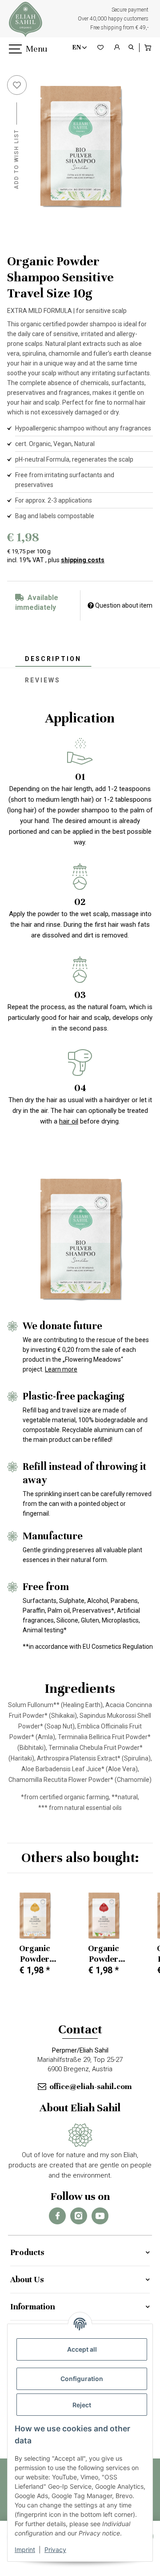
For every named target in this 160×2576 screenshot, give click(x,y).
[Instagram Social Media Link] (79, 2216)
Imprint (25, 2550)
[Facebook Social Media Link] (57, 2216)
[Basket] (148, 48)
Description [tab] (53, 659)
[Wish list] (100, 48)
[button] (117, 48)
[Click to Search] (131, 48)
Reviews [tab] (43, 680)
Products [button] (27, 2252)
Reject (82, 2405)
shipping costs (83, 560)
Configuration (82, 2379)
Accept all (82, 2349)
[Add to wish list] (17, 85)
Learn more (61, 1369)
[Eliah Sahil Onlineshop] (26, 19)
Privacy (55, 2550)
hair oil (69, 1121)
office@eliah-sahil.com (90, 2086)
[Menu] (14, 49)
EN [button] (77, 47)
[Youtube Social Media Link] (100, 2216)
